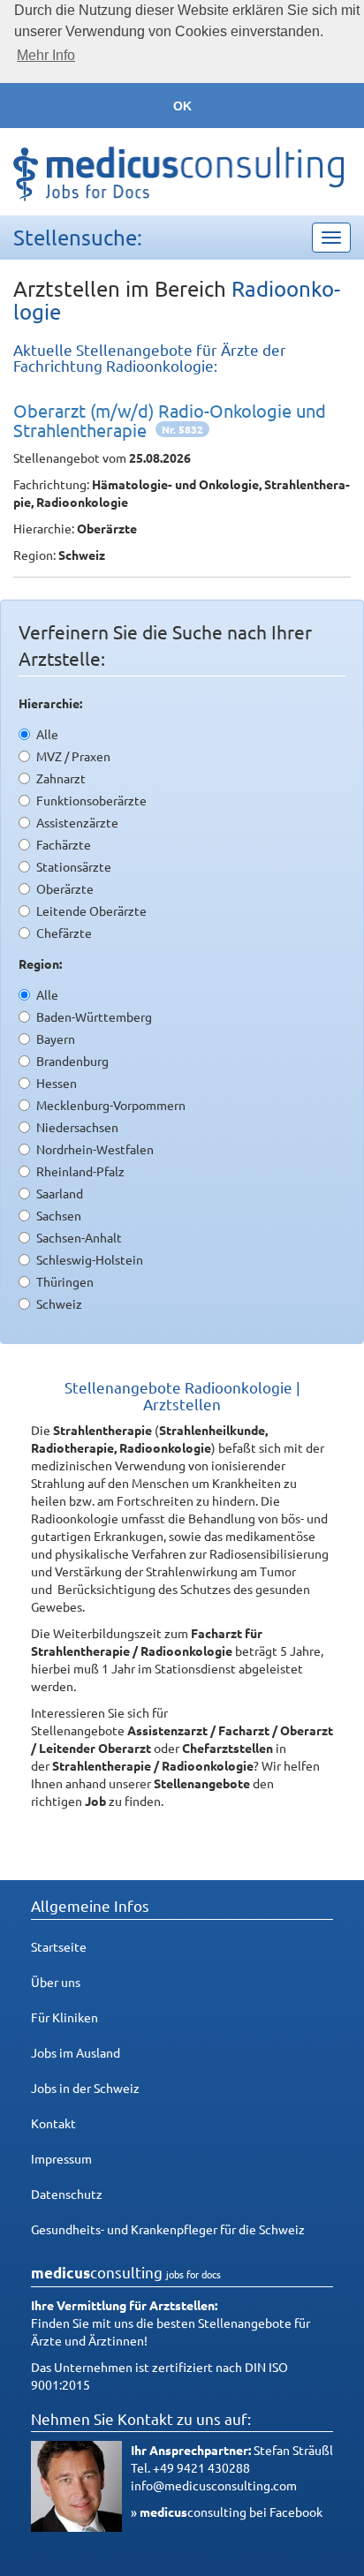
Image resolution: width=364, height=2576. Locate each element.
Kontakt (53, 2123)
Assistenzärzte (77, 822)
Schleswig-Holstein (90, 1259)
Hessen (57, 1083)
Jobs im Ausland (76, 2052)
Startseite (59, 1946)
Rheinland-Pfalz (80, 1171)
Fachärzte (64, 844)
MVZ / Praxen (73, 756)
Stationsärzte (74, 866)
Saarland (60, 1193)
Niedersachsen (77, 1127)
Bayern (56, 1039)
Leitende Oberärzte (91, 910)
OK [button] (182, 106)
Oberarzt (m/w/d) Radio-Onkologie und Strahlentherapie (170, 420)
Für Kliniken (64, 2017)
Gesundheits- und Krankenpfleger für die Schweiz (168, 2229)
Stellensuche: (78, 237)
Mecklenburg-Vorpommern (111, 1105)
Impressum (61, 2158)
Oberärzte (65, 888)
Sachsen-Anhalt (79, 1237)
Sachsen (59, 1215)
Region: (40, 963)
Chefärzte (64, 933)
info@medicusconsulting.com (214, 2485)
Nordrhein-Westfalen (95, 1149)
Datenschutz (67, 2194)
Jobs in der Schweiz (85, 2088)
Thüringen (65, 1281)
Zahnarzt (61, 778)
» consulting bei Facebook (227, 2512)
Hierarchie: (50, 703)
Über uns (56, 1982)
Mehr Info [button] (46, 55)
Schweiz (59, 1303)
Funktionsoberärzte (91, 800)
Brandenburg (72, 1061)
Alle (47, 734)
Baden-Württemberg (94, 1016)
